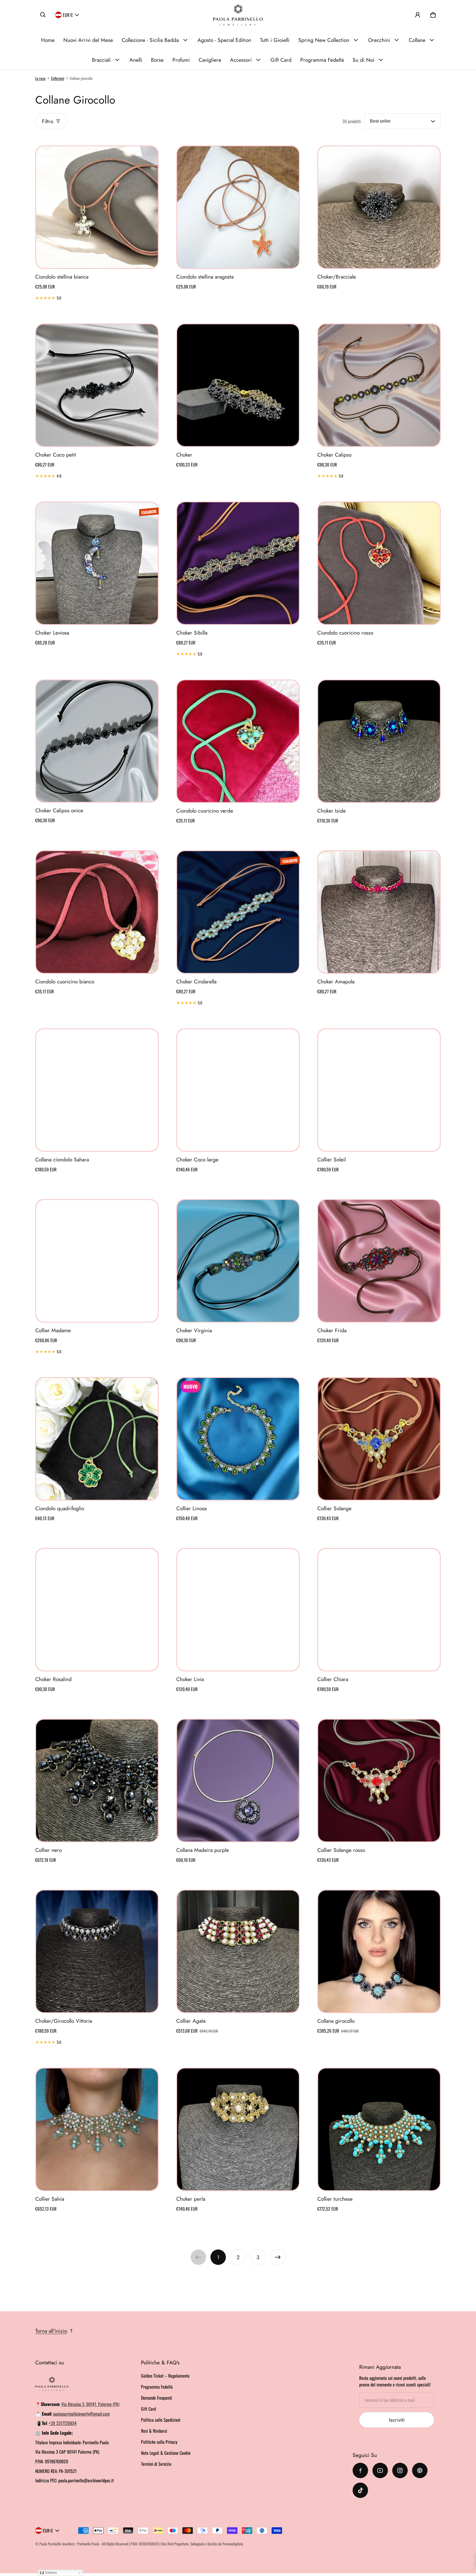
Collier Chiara (333, 1679)
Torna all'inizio (51, 2331)
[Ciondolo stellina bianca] (97, 207)
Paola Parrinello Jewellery (57, 2544)
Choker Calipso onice (59, 810)
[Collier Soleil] (379, 1090)
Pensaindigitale (233, 2544)
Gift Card (281, 60)
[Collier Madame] (97, 1261)
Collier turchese (335, 2199)
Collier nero (48, 1850)
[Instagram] (400, 2470)
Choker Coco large (197, 1159)
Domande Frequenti (157, 2398)
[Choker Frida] (379, 1261)
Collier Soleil (332, 1159)
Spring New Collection (324, 40)
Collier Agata (191, 2021)
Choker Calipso (334, 455)
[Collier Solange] (379, 1439)
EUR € (68, 15)
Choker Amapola (336, 981)
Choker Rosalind (53, 1679)
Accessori (241, 60)
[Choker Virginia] (238, 1261)
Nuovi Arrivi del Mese (88, 40)
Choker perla (191, 2199)
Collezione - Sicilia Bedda (150, 40)
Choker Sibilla (192, 633)
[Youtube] (380, 2470)
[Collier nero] (97, 1781)
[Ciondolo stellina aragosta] (238, 207)
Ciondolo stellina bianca (62, 277)
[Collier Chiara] (379, 1610)
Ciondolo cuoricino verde (205, 811)
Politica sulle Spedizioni (161, 2420)
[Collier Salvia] (97, 2129)
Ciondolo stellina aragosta (205, 277)
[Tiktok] (360, 2490)
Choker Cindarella (196, 981)
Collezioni (58, 78)
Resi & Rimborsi (154, 2431)
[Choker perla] (238, 2129)
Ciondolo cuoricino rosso (345, 633)
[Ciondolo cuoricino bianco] (97, 912)
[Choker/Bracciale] (379, 207)
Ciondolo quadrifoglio (60, 1508)
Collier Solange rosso (341, 1850)
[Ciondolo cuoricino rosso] (379, 563)
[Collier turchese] (379, 2129)
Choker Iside (332, 811)
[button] (43, 15)
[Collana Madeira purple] (238, 1781)
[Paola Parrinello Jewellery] (238, 15)
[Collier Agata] (238, 1951)
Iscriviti (397, 2420)
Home (48, 40)
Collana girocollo (336, 2021)
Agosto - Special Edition (224, 40)
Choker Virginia (194, 1330)
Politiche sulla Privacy (159, 2442)
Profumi (181, 60)
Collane (417, 40)
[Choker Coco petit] (97, 385)
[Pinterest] (420, 2470)
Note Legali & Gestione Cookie (166, 2453)
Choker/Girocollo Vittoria (64, 2021)
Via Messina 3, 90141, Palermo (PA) (90, 2404)
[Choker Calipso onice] (97, 741)
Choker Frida (332, 1330)
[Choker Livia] (238, 1610)
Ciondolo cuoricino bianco (65, 981)
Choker (184, 455)
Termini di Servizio (156, 2464)
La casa (40, 78)
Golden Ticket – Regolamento (165, 2376)
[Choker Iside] (379, 741)
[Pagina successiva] (278, 2257)
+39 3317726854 (63, 2423)
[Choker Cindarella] (238, 912)
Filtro (48, 121)
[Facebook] (360, 2470)
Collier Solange (334, 1508)
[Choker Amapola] (379, 912)
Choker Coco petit (56, 455)
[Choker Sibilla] (238, 563)
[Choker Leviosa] (97, 563)
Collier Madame (53, 1330)
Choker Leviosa (52, 633)
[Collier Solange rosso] (379, 1781)
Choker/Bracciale (337, 277)
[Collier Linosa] (238, 1439)
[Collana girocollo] (379, 1951)
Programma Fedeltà (322, 60)
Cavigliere (210, 60)
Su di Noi (363, 60)
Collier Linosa (191, 1508)
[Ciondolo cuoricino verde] (238, 741)
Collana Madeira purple (203, 1850)
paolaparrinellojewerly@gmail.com (82, 2414)
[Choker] (238, 385)
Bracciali (101, 60)
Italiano (50, 2573)
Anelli (136, 60)
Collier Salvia (50, 2199)
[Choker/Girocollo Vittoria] (97, 1951)
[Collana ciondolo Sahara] (97, 1090)
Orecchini (379, 40)
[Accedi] (418, 15)
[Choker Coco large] (238, 1090)
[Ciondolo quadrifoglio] (97, 1439)
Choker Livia (190, 1679)
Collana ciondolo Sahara (62, 1159)
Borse (157, 60)
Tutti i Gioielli (275, 40)
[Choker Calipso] (379, 385)
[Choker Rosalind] (97, 1610)
